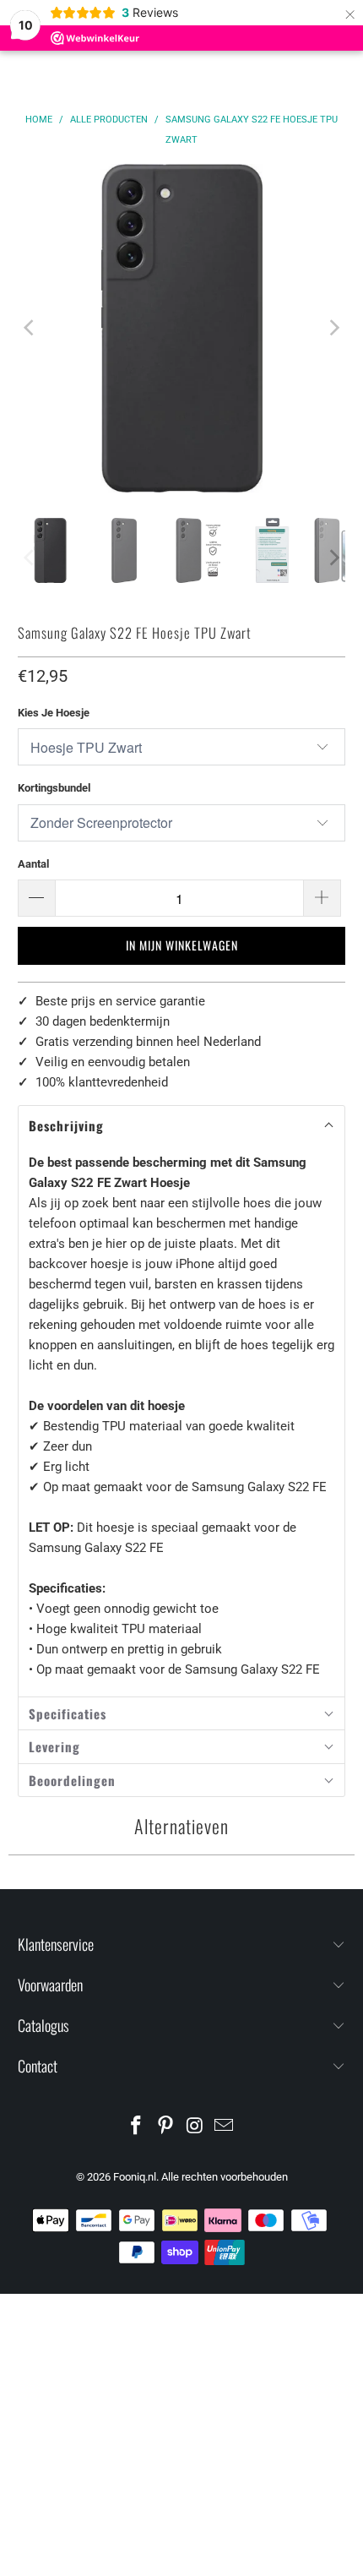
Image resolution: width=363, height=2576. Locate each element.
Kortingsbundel (54, 788)
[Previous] (30, 328)
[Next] (333, 328)
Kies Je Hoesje (54, 713)
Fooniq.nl (135, 2177)
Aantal (33, 864)
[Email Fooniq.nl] (225, 2127)
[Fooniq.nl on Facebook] (137, 2127)
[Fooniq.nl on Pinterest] (166, 2127)
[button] (182, 1126)
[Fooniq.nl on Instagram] (196, 2127)
